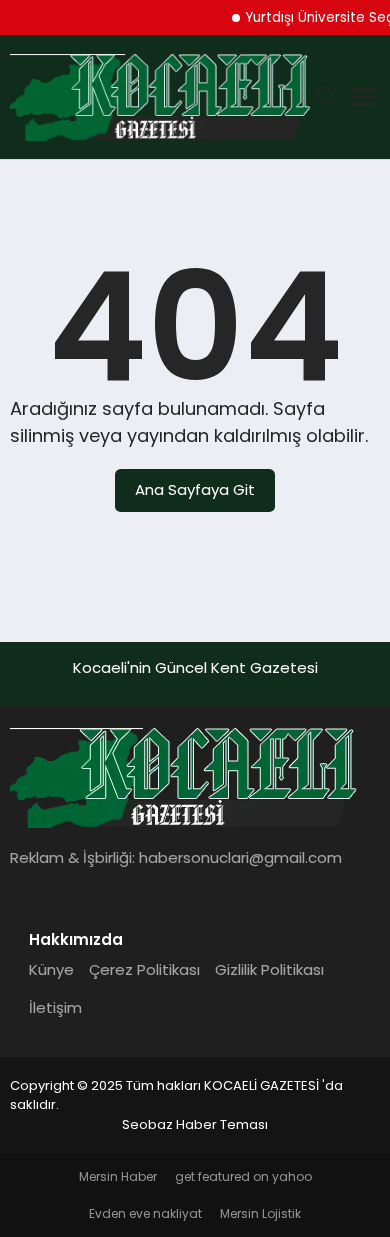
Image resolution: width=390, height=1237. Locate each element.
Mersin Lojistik (260, 1213)
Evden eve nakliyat (145, 1213)
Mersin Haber (118, 1176)
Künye (51, 969)
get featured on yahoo (243, 1176)
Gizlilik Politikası (269, 969)
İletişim (55, 1007)
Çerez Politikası (144, 969)
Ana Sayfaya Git (195, 489)
